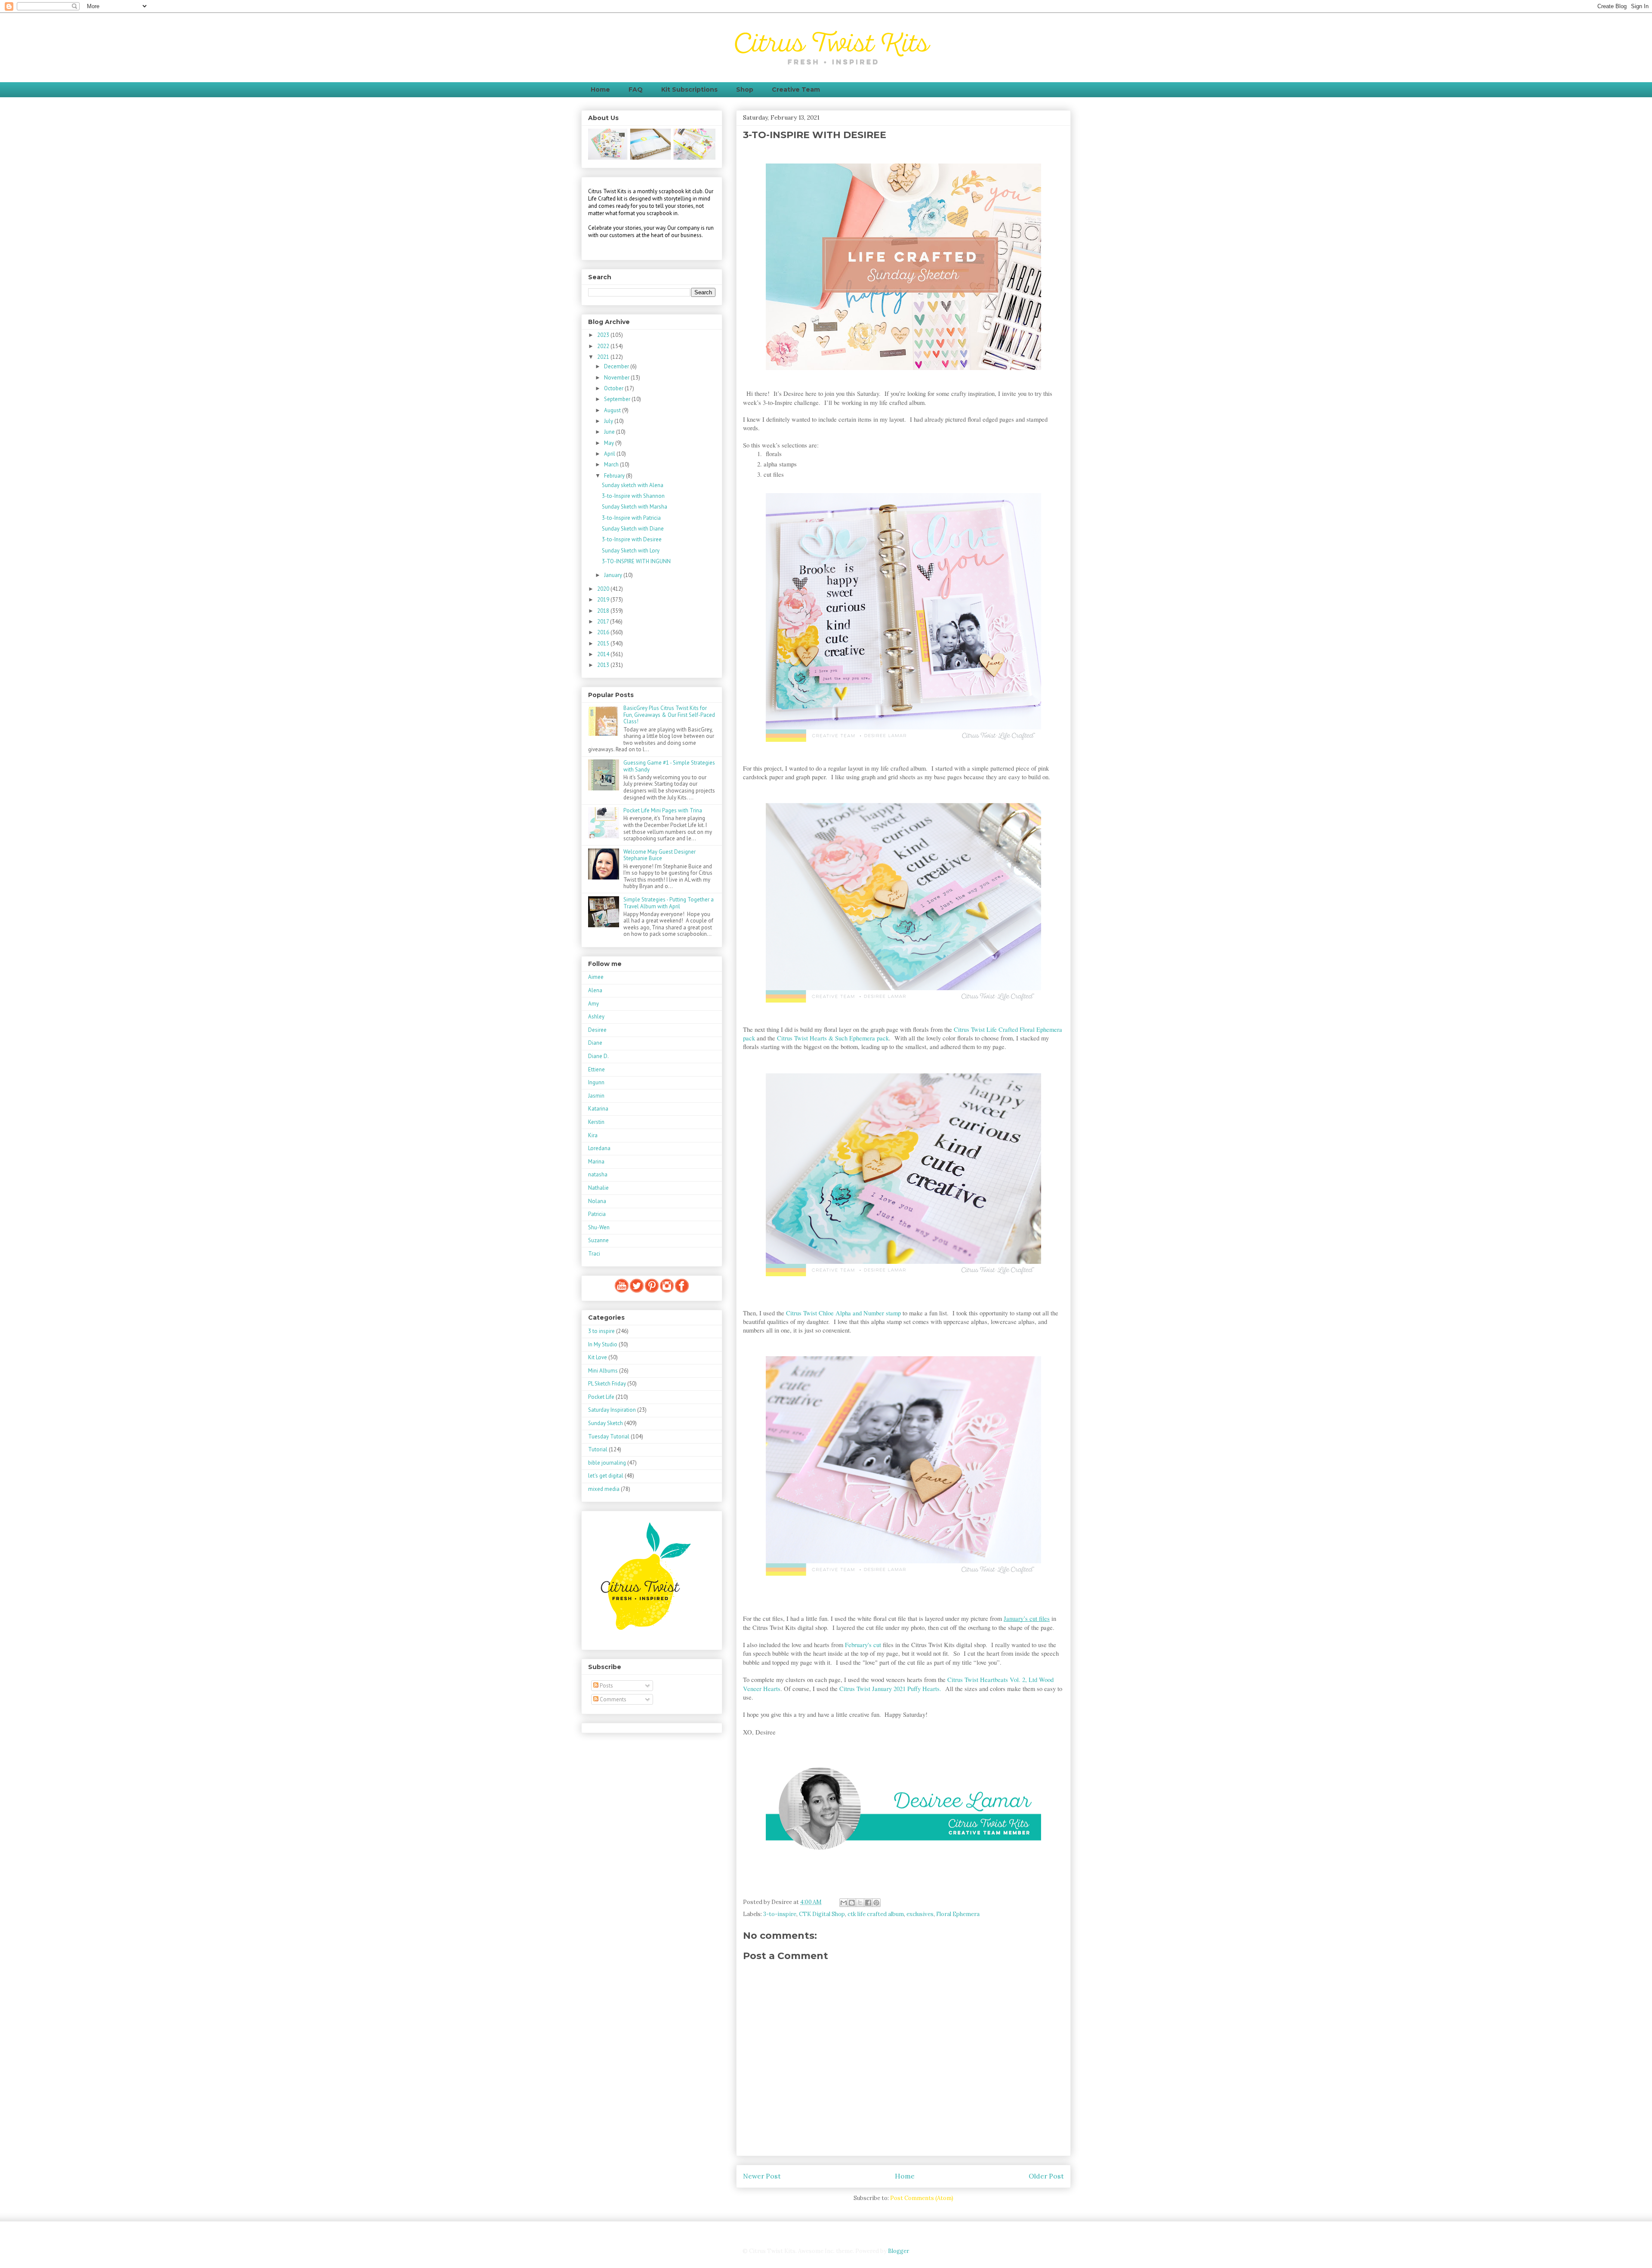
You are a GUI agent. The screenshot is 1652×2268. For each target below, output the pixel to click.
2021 (604, 357)
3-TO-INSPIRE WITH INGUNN (636, 561)
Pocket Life (601, 1397)
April (610, 454)
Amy (593, 1004)
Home (600, 89)
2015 (604, 643)
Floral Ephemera (958, 1914)
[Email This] (844, 1903)
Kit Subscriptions (689, 89)
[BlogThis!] (852, 1903)
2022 (604, 346)
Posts (606, 1686)
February (615, 476)
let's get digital (606, 1476)
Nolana (597, 1201)
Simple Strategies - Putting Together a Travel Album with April (669, 903)
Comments (612, 1699)
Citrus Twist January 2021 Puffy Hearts (889, 1689)
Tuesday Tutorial (609, 1436)
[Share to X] (860, 1903)
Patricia (597, 1214)
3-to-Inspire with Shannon (633, 496)
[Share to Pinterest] (876, 1903)
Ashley (596, 1017)
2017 (604, 622)
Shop (745, 89)
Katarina (598, 1109)
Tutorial (598, 1449)
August (613, 410)
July (609, 421)
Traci (594, 1254)
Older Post (1046, 2176)
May (610, 443)
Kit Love (598, 1357)
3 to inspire (601, 1331)
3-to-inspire (780, 1914)
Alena (595, 990)
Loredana (599, 1148)
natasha (598, 1174)
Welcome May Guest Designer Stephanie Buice (660, 855)
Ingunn (596, 1082)
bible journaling (607, 1463)
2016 (604, 632)
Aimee (596, 977)
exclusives (920, 1914)
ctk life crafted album (876, 1914)
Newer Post (762, 2176)
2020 (604, 589)
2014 (604, 654)
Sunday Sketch (606, 1423)
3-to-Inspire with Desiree (632, 539)
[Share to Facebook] (868, 1903)
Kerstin (596, 1122)
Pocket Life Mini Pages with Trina (663, 810)
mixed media (604, 1489)
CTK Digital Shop (822, 1914)
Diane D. (598, 1056)
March (612, 464)
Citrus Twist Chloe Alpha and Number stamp (843, 1313)
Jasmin (596, 1096)
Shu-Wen (599, 1227)
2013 (604, 665)
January (614, 575)
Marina (596, 1162)
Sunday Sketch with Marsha (635, 507)
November (617, 378)
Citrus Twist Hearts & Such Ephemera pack (833, 1038)
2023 (604, 335)
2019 (604, 600)
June (610, 432)
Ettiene (596, 1069)
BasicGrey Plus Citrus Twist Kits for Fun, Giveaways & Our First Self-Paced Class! (669, 715)
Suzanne (598, 1240)
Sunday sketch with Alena (633, 485)
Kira (593, 1135)
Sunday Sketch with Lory (631, 551)
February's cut (863, 1645)
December (617, 366)
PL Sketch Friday (607, 1384)
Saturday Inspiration (612, 1410)
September (618, 399)
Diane (595, 1043)
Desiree (597, 1030)
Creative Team (796, 89)
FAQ (636, 89)
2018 (604, 611)
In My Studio (603, 1344)
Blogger (898, 2251)
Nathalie (598, 1188)
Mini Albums (603, 1371)
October (614, 388)
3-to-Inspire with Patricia (631, 518)
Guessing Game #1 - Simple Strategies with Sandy (669, 766)
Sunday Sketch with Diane (633, 529)
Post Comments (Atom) (922, 2198)
